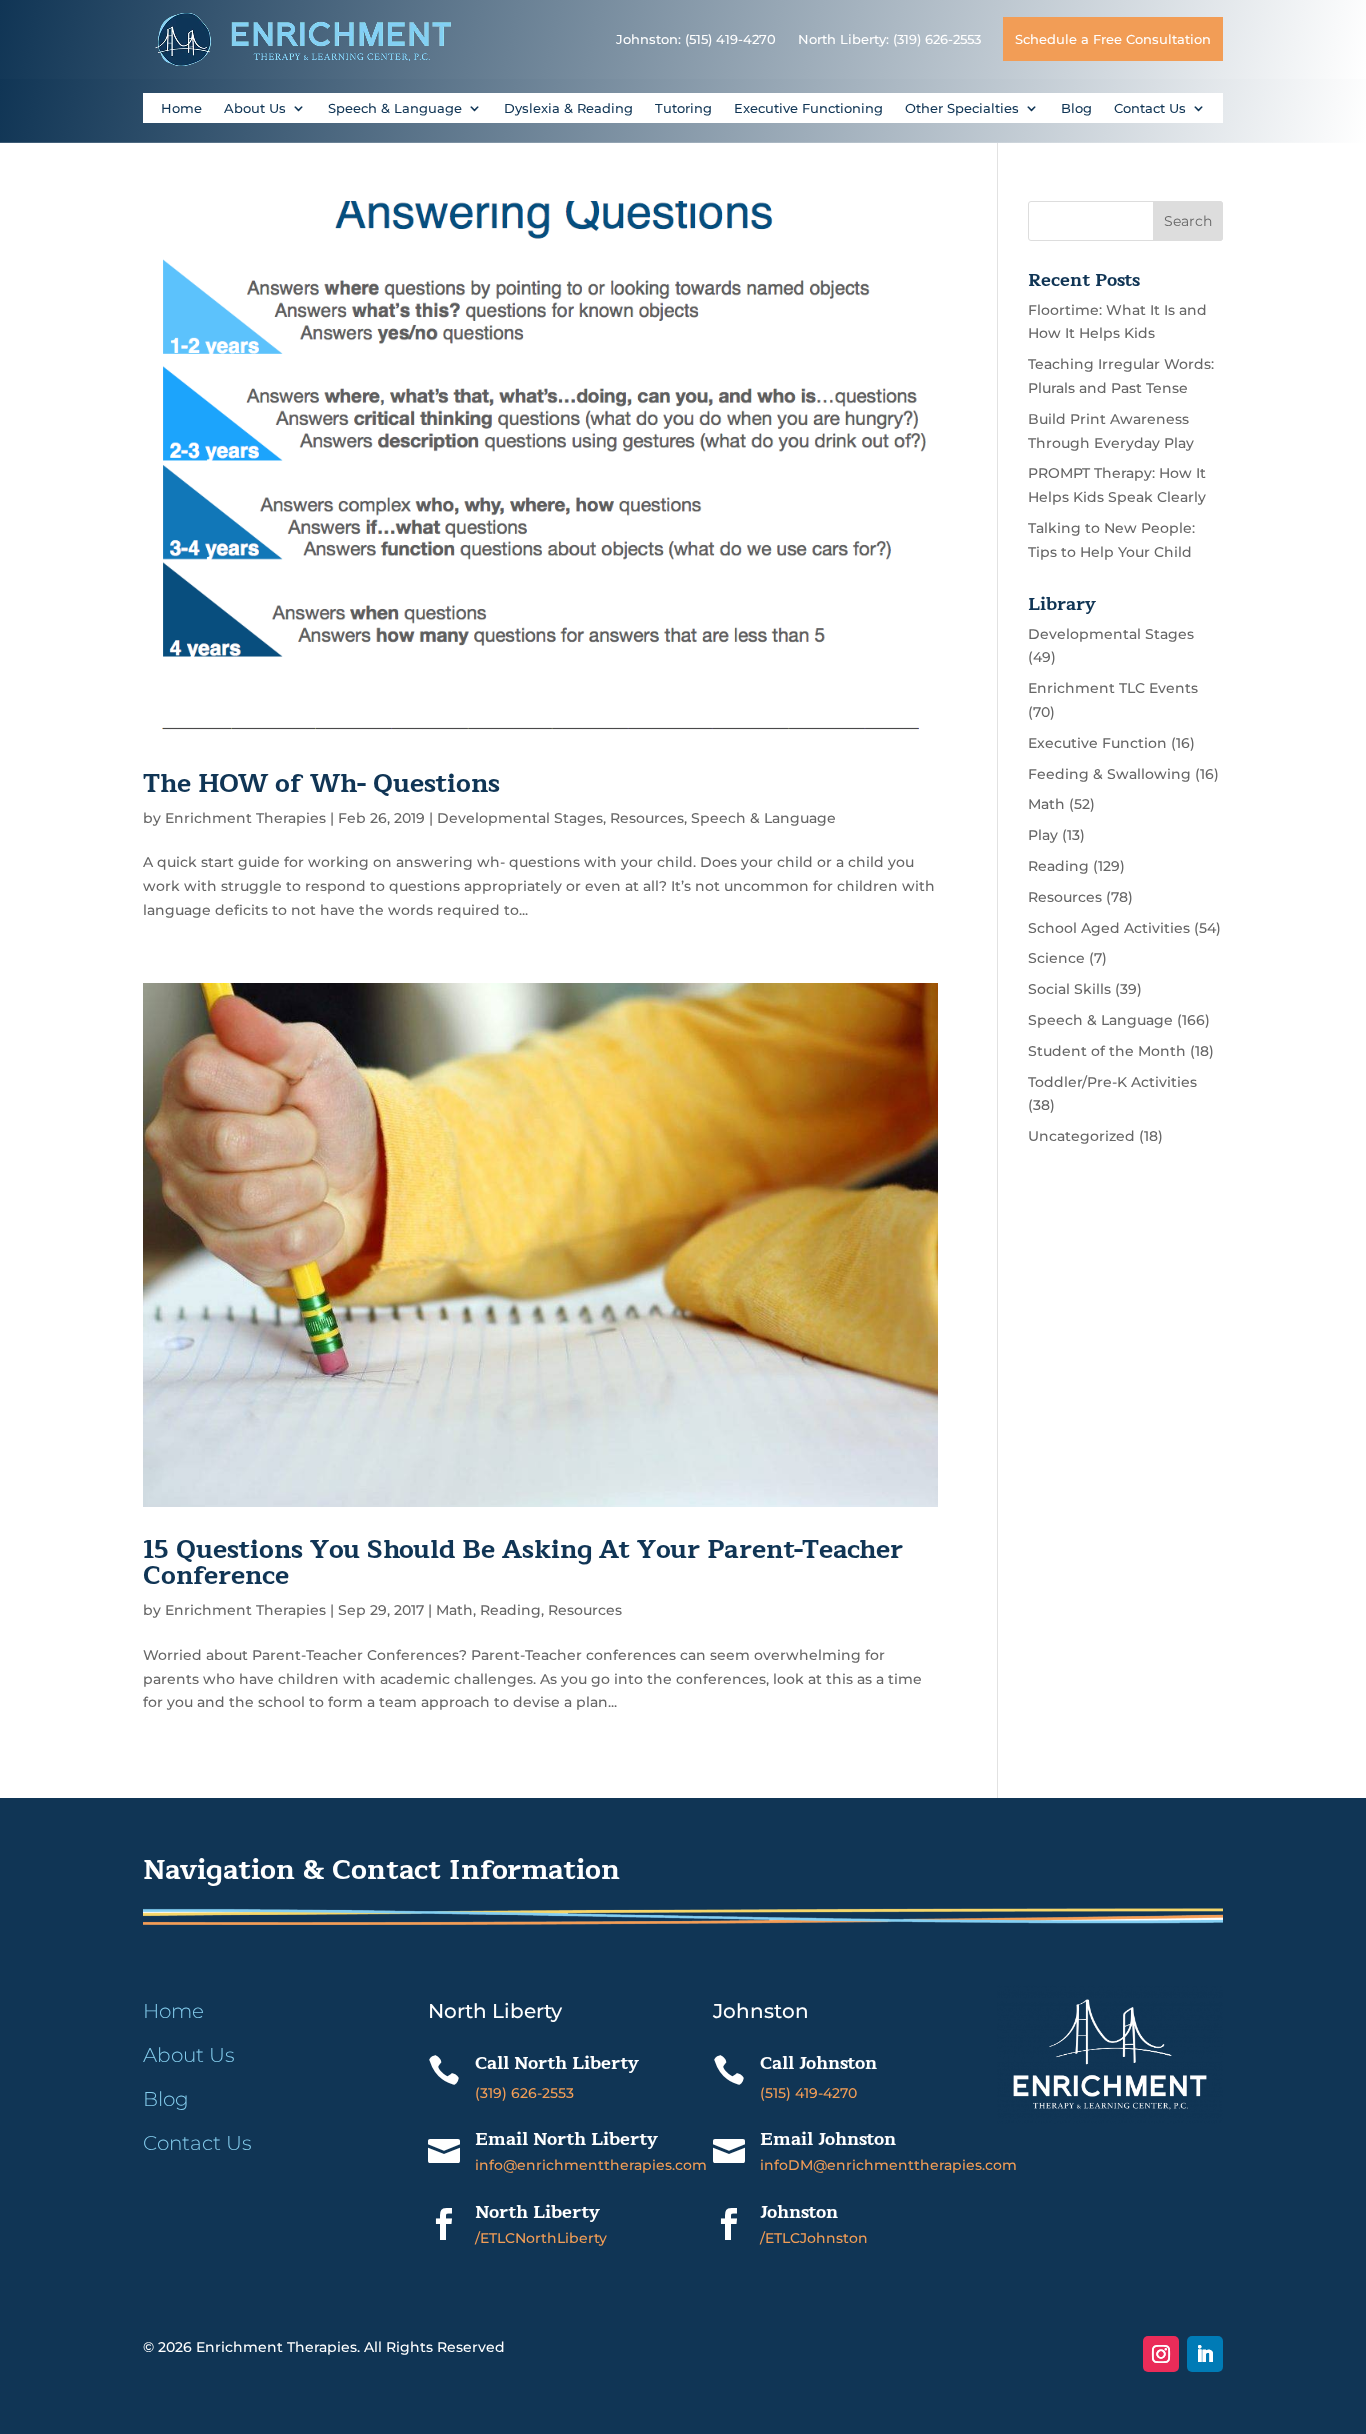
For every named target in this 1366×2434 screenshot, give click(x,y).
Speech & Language (395, 108)
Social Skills (1069, 989)
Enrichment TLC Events (1113, 688)
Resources (647, 818)
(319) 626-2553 (524, 2093)
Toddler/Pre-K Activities (1112, 1082)
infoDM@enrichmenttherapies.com (888, 2165)
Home (181, 108)
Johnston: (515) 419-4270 (696, 39)
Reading (510, 1610)
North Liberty (537, 2212)
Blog (1076, 108)
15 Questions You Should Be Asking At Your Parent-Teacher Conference (523, 1562)
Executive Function (1097, 743)
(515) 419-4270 (808, 2093)
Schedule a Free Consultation (1113, 39)
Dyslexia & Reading (568, 108)
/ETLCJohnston (814, 2238)
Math (454, 1610)
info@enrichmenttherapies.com (591, 2165)
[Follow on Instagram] (1161, 2354)
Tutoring (683, 108)
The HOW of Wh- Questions (321, 783)
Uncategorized (1081, 1136)
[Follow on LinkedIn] (1205, 2354)
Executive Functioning (808, 108)
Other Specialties (962, 108)
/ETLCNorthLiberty (541, 2238)
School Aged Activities (1109, 928)
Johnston (799, 2212)
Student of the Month (1107, 1051)
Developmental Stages (520, 818)
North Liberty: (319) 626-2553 (889, 39)
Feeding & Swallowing (1109, 774)
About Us (255, 108)
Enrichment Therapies (245, 818)
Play (1043, 835)
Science (1056, 958)
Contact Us (1150, 108)
